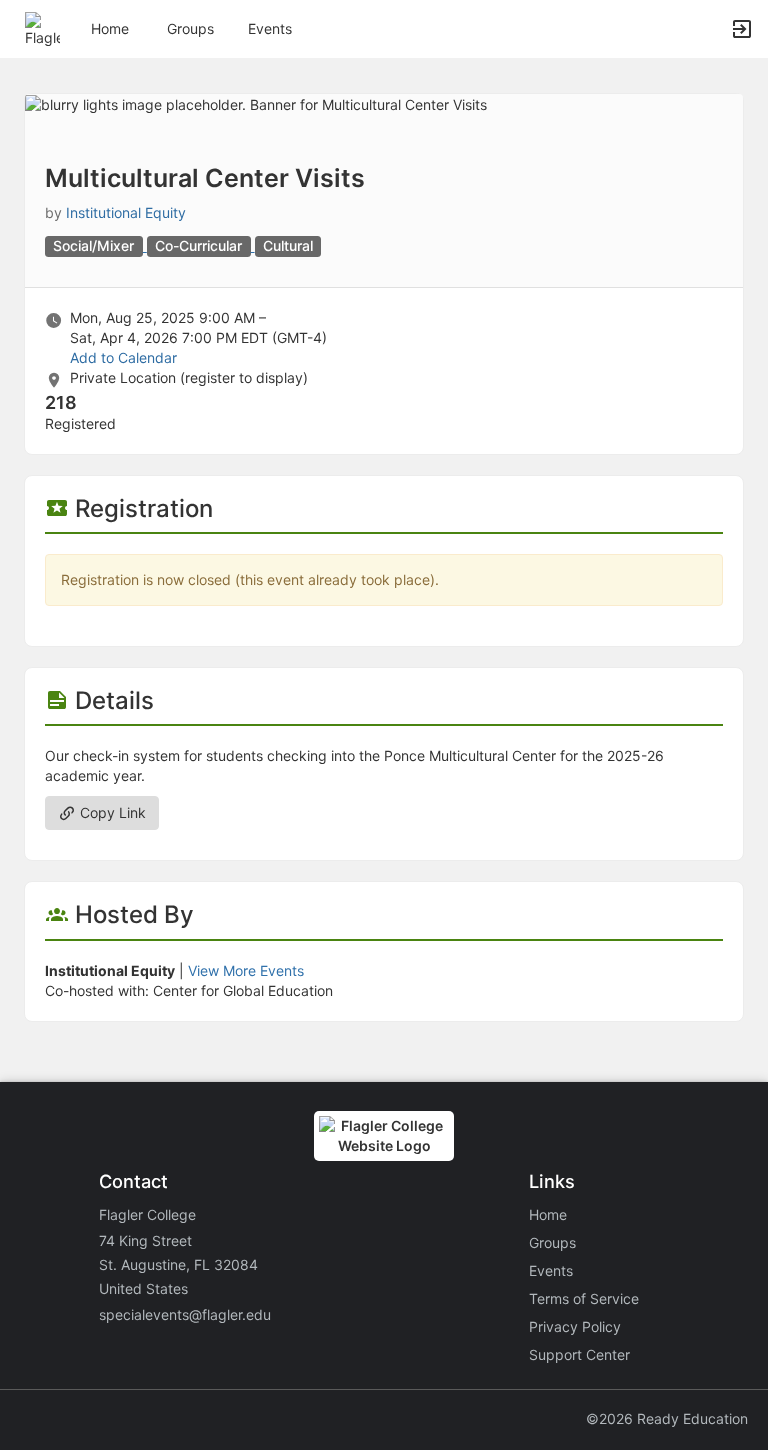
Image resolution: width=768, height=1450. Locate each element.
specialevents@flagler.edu (185, 1314)
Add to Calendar (123, 357)
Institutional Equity (126, 212)
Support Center (579, 1354)
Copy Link (111, 812)
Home (548, 1214)
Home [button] (110, 28)
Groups (190, 28)
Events (270, 28)
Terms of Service (584, 1298)
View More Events (246, 970)
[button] (42, 27)
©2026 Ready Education (667, 1418)
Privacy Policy (575, 1326)
